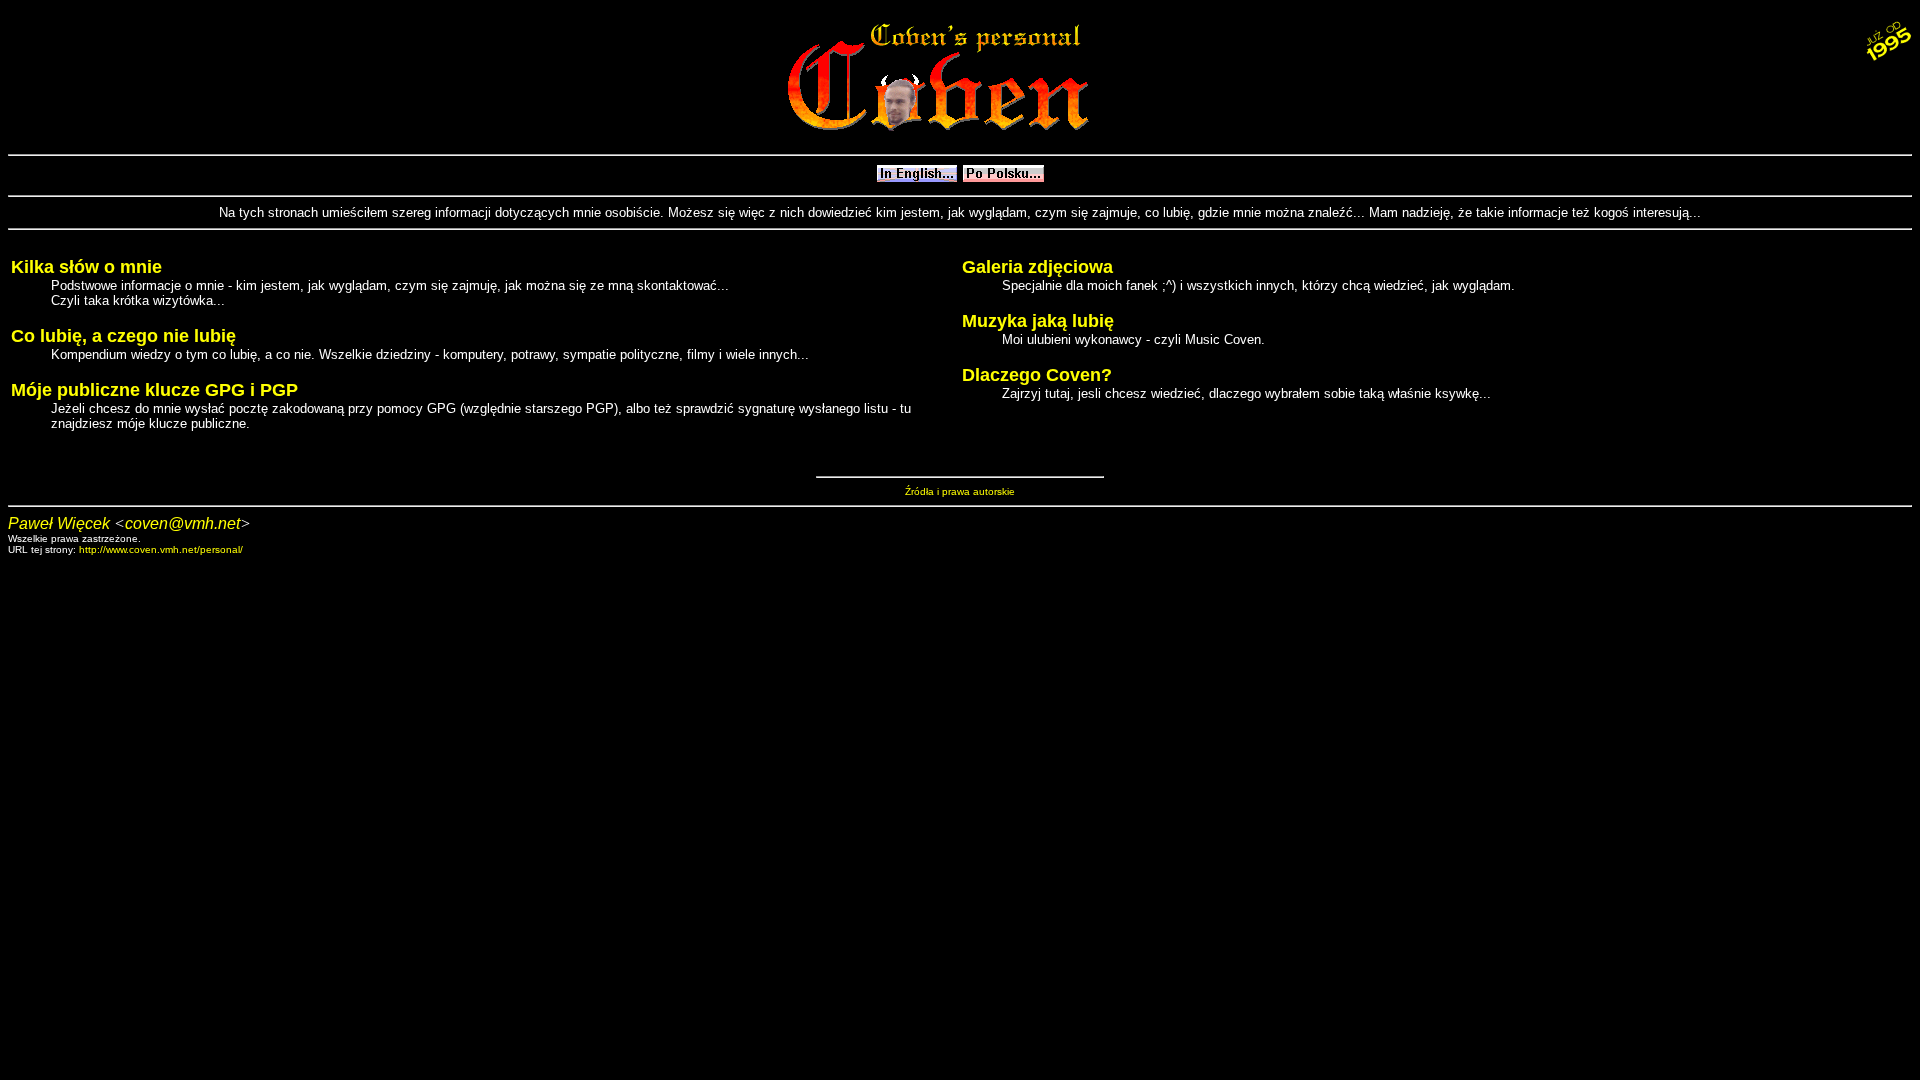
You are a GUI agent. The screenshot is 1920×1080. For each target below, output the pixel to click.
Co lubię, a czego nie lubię (123, 336)
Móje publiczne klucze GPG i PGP (154, 390)
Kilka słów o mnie (86, 267)
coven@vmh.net (182, 523)
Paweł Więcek (59, 523)
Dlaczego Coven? (1037, 375)
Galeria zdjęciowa (1037, 267)
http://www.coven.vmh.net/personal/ (161, 549)
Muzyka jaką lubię (1038, 321)
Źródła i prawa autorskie (960, 491)
